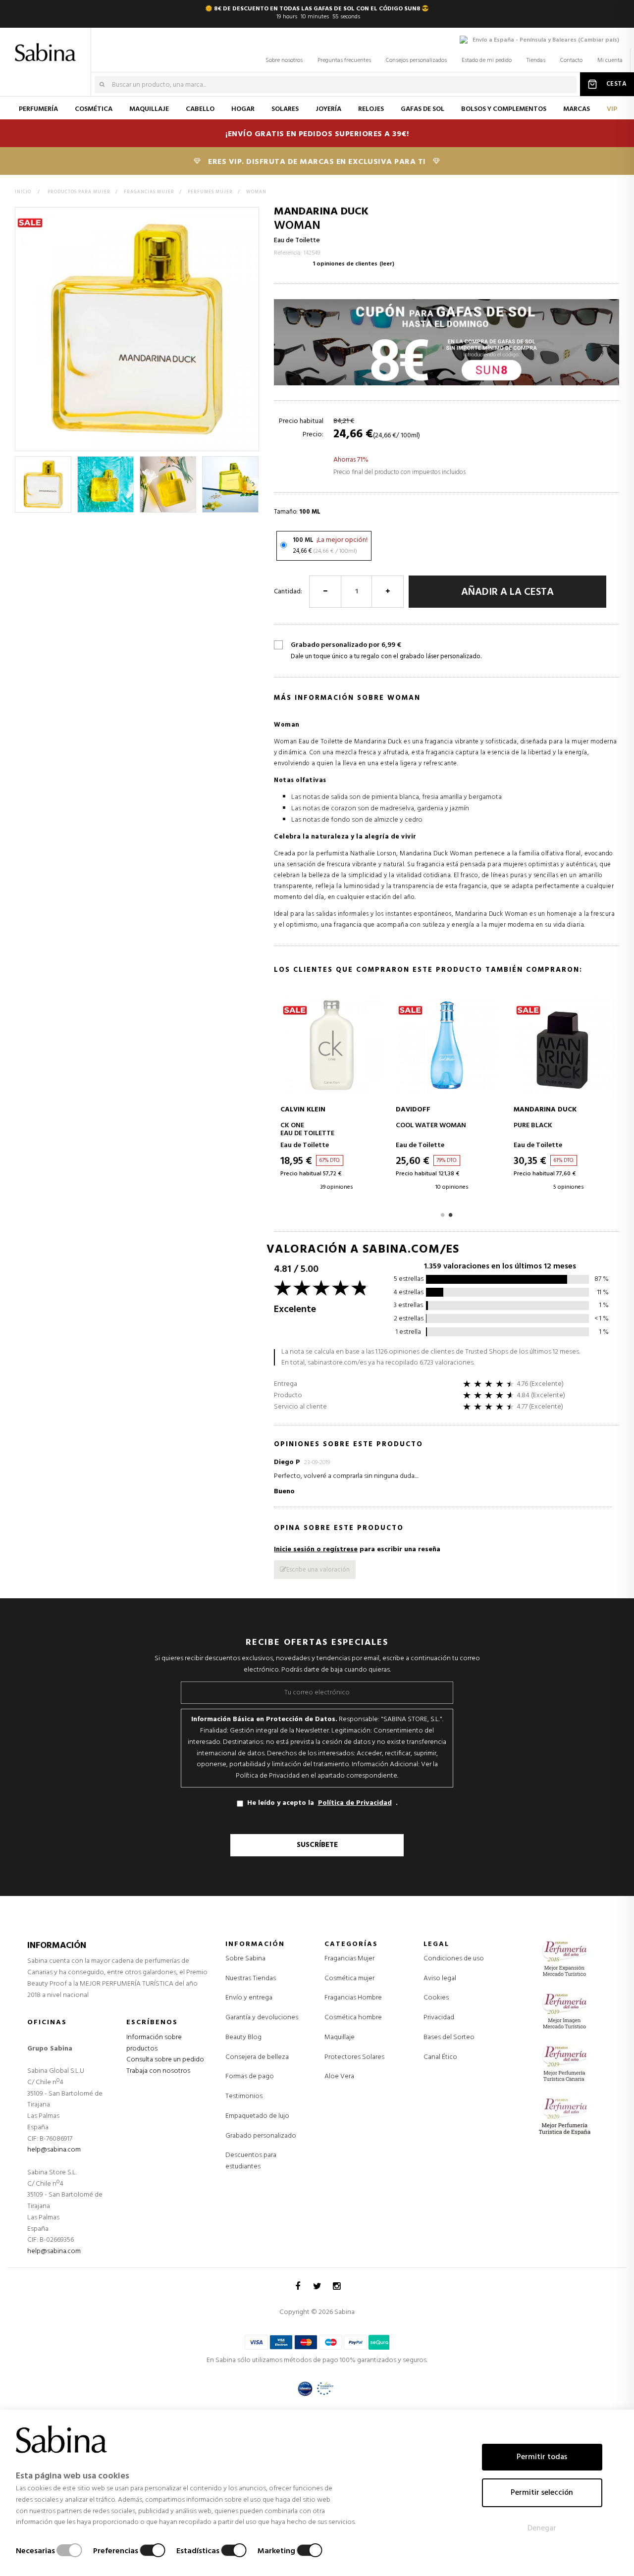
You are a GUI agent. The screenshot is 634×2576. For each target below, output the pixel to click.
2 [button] (451, 1214)
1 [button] (443, 1214)
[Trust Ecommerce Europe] (325, 2389)
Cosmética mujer (349, 1979)
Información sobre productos (154, 2043)
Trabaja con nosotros (158, 2071)
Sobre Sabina (245, 1959)
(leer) (387, 264)
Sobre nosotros (284, 60)
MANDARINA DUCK (321, 212)
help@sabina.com (54, 2150)
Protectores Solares (354, 2057)
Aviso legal (440, 1978)
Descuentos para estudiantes (251, 2161)
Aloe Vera (339, 2077)
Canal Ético (440, 2057)
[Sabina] (47, 46)
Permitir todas (542, 2457)
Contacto (571, 60)
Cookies (436, 1998)
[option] (44, 484)
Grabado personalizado (261, 2136)
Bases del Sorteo (449, 2037)
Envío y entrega (249, 1998)
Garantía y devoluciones (262, 2018)
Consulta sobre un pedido (165, 2060)
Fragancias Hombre (353, 1998)
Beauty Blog (243, 2037)
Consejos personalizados (416, 60)
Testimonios (244, 2096)
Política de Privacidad (355, 1803)
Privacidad (439, 2018)
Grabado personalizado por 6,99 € (386, 651)
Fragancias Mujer (349, 1959)
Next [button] (253, 484)
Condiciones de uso (454, 1959)
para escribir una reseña (357, 1550)
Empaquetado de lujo (257, 2116)
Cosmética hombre (353, 2018)
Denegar (542, 2528)
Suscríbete (317, 1845)
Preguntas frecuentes (344, 60)
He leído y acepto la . (322, 1803)
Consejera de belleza (257, 2057)
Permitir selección (542, 2493)
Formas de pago (250, 2077)
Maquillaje (340, 2038)
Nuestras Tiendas (251, 1978)
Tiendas (536, 60)
